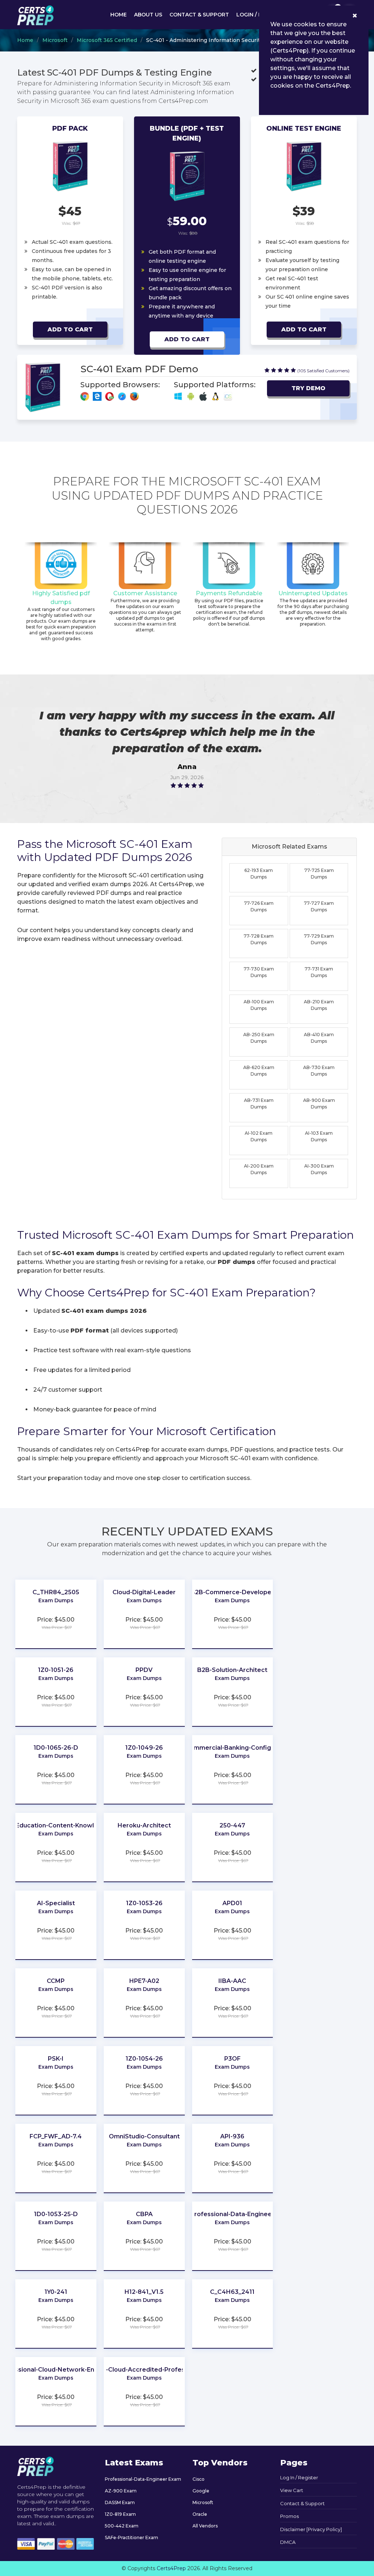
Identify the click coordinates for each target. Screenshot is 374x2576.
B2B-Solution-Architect (232, 1670)
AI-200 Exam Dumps (259, 1169)
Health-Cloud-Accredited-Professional (144, 2370)
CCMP (56, 1981)
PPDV (144, 1670)
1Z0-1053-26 (144, 1903)
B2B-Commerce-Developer (232, 1592)
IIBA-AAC (232, 1981)
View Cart (292, 2490)
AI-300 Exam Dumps (319, 1169)
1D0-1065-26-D (56, 1748)
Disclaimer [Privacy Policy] (311, 2529)
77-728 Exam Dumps (259, 939)
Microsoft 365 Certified (107, 40)
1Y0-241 (56, 2292)
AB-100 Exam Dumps (259, 1005)
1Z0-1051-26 (56, 1670)
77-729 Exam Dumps (319, 939)
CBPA (144, 2214)
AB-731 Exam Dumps (259, 1104)
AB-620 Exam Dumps (259, 1071)
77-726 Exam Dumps (259, 906)
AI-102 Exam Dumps (259, 1136)
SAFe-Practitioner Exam (131, 2537)
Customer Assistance (145, 593)
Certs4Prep (171, 2568)
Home (119, 15)
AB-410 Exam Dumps (319, 1038)
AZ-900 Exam (121, 2491)
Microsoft (55, 40)
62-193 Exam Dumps (259, 874)
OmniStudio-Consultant (144, 2136)
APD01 (232, 1903)
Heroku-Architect (144, 1825)
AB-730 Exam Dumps (319, 1071)
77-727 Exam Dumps (319, 906)
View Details (56, 1611)
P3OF (232, 2059)
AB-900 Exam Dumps (319, 1104)
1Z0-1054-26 (144, 2059)
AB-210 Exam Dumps (319, 1005)
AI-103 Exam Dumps (319, 1136)
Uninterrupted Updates (313, 593)
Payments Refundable (229, 593)
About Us (148, 15)
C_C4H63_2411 (232, 2292)
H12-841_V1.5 (144, 2292)
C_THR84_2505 (56, 1592)
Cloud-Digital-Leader (144, 1592)
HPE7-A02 (144, 1981)
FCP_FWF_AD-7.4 (56, 2136)
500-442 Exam (122, 2526)
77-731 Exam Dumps (319, 972)
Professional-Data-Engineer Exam (143, 2479)
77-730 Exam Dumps (259, 972)
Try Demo (308, 388)
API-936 (232, 2136)
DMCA (288, 2542)
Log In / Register (299, 2477)
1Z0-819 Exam (120, 2514)
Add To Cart (70, 329)
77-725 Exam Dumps (319, 874)
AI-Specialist (56, 1903)
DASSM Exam (120, 2502)
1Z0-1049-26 (144, 1748)
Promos (289, 2516)
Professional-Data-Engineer (232, 2214)
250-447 (232, 1825)
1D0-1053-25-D (56, 2214)
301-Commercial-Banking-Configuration (232, 1748)
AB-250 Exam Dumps (259, 1038)
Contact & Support (199, 15)
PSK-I (56, 2059)
